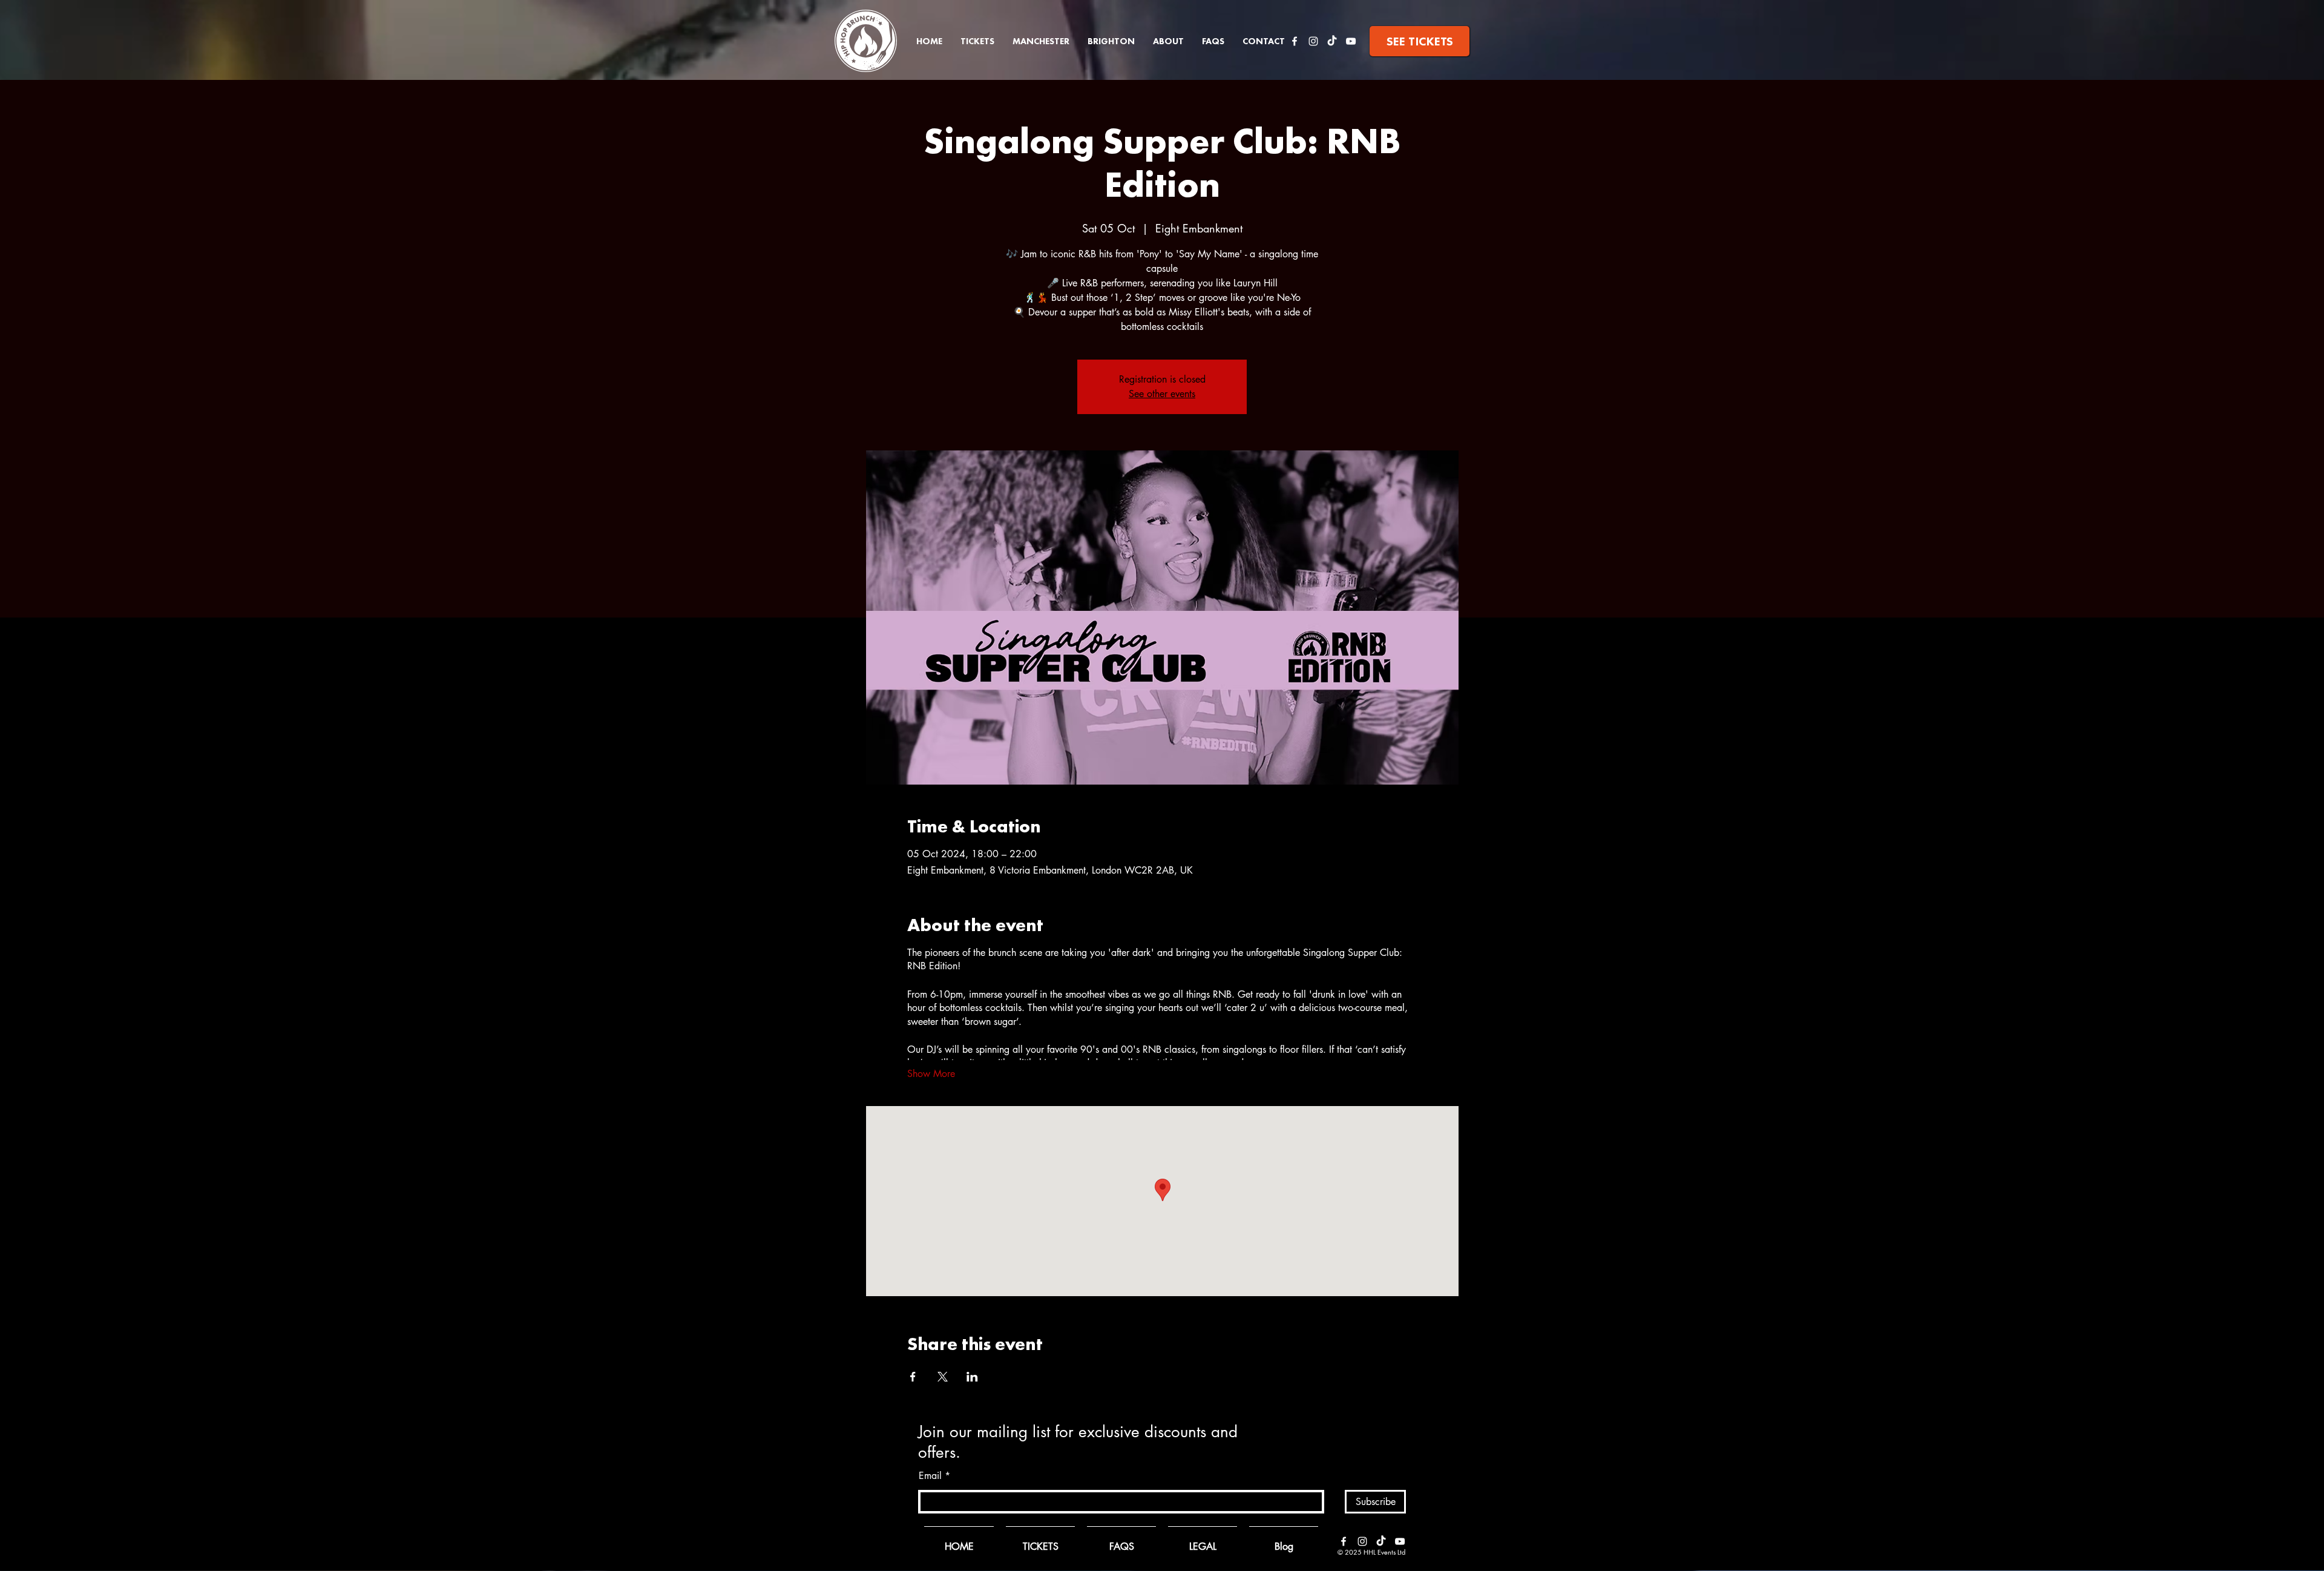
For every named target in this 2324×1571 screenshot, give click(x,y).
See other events (1162, 394)
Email (930, 1476)
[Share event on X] (943, 1377)
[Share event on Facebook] (913, 1377)
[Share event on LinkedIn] (972, 1377)
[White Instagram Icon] (1313, 41)
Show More (931, 1074)
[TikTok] (1332, 41)
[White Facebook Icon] (1295, 41)
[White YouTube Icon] (1351, 41)
